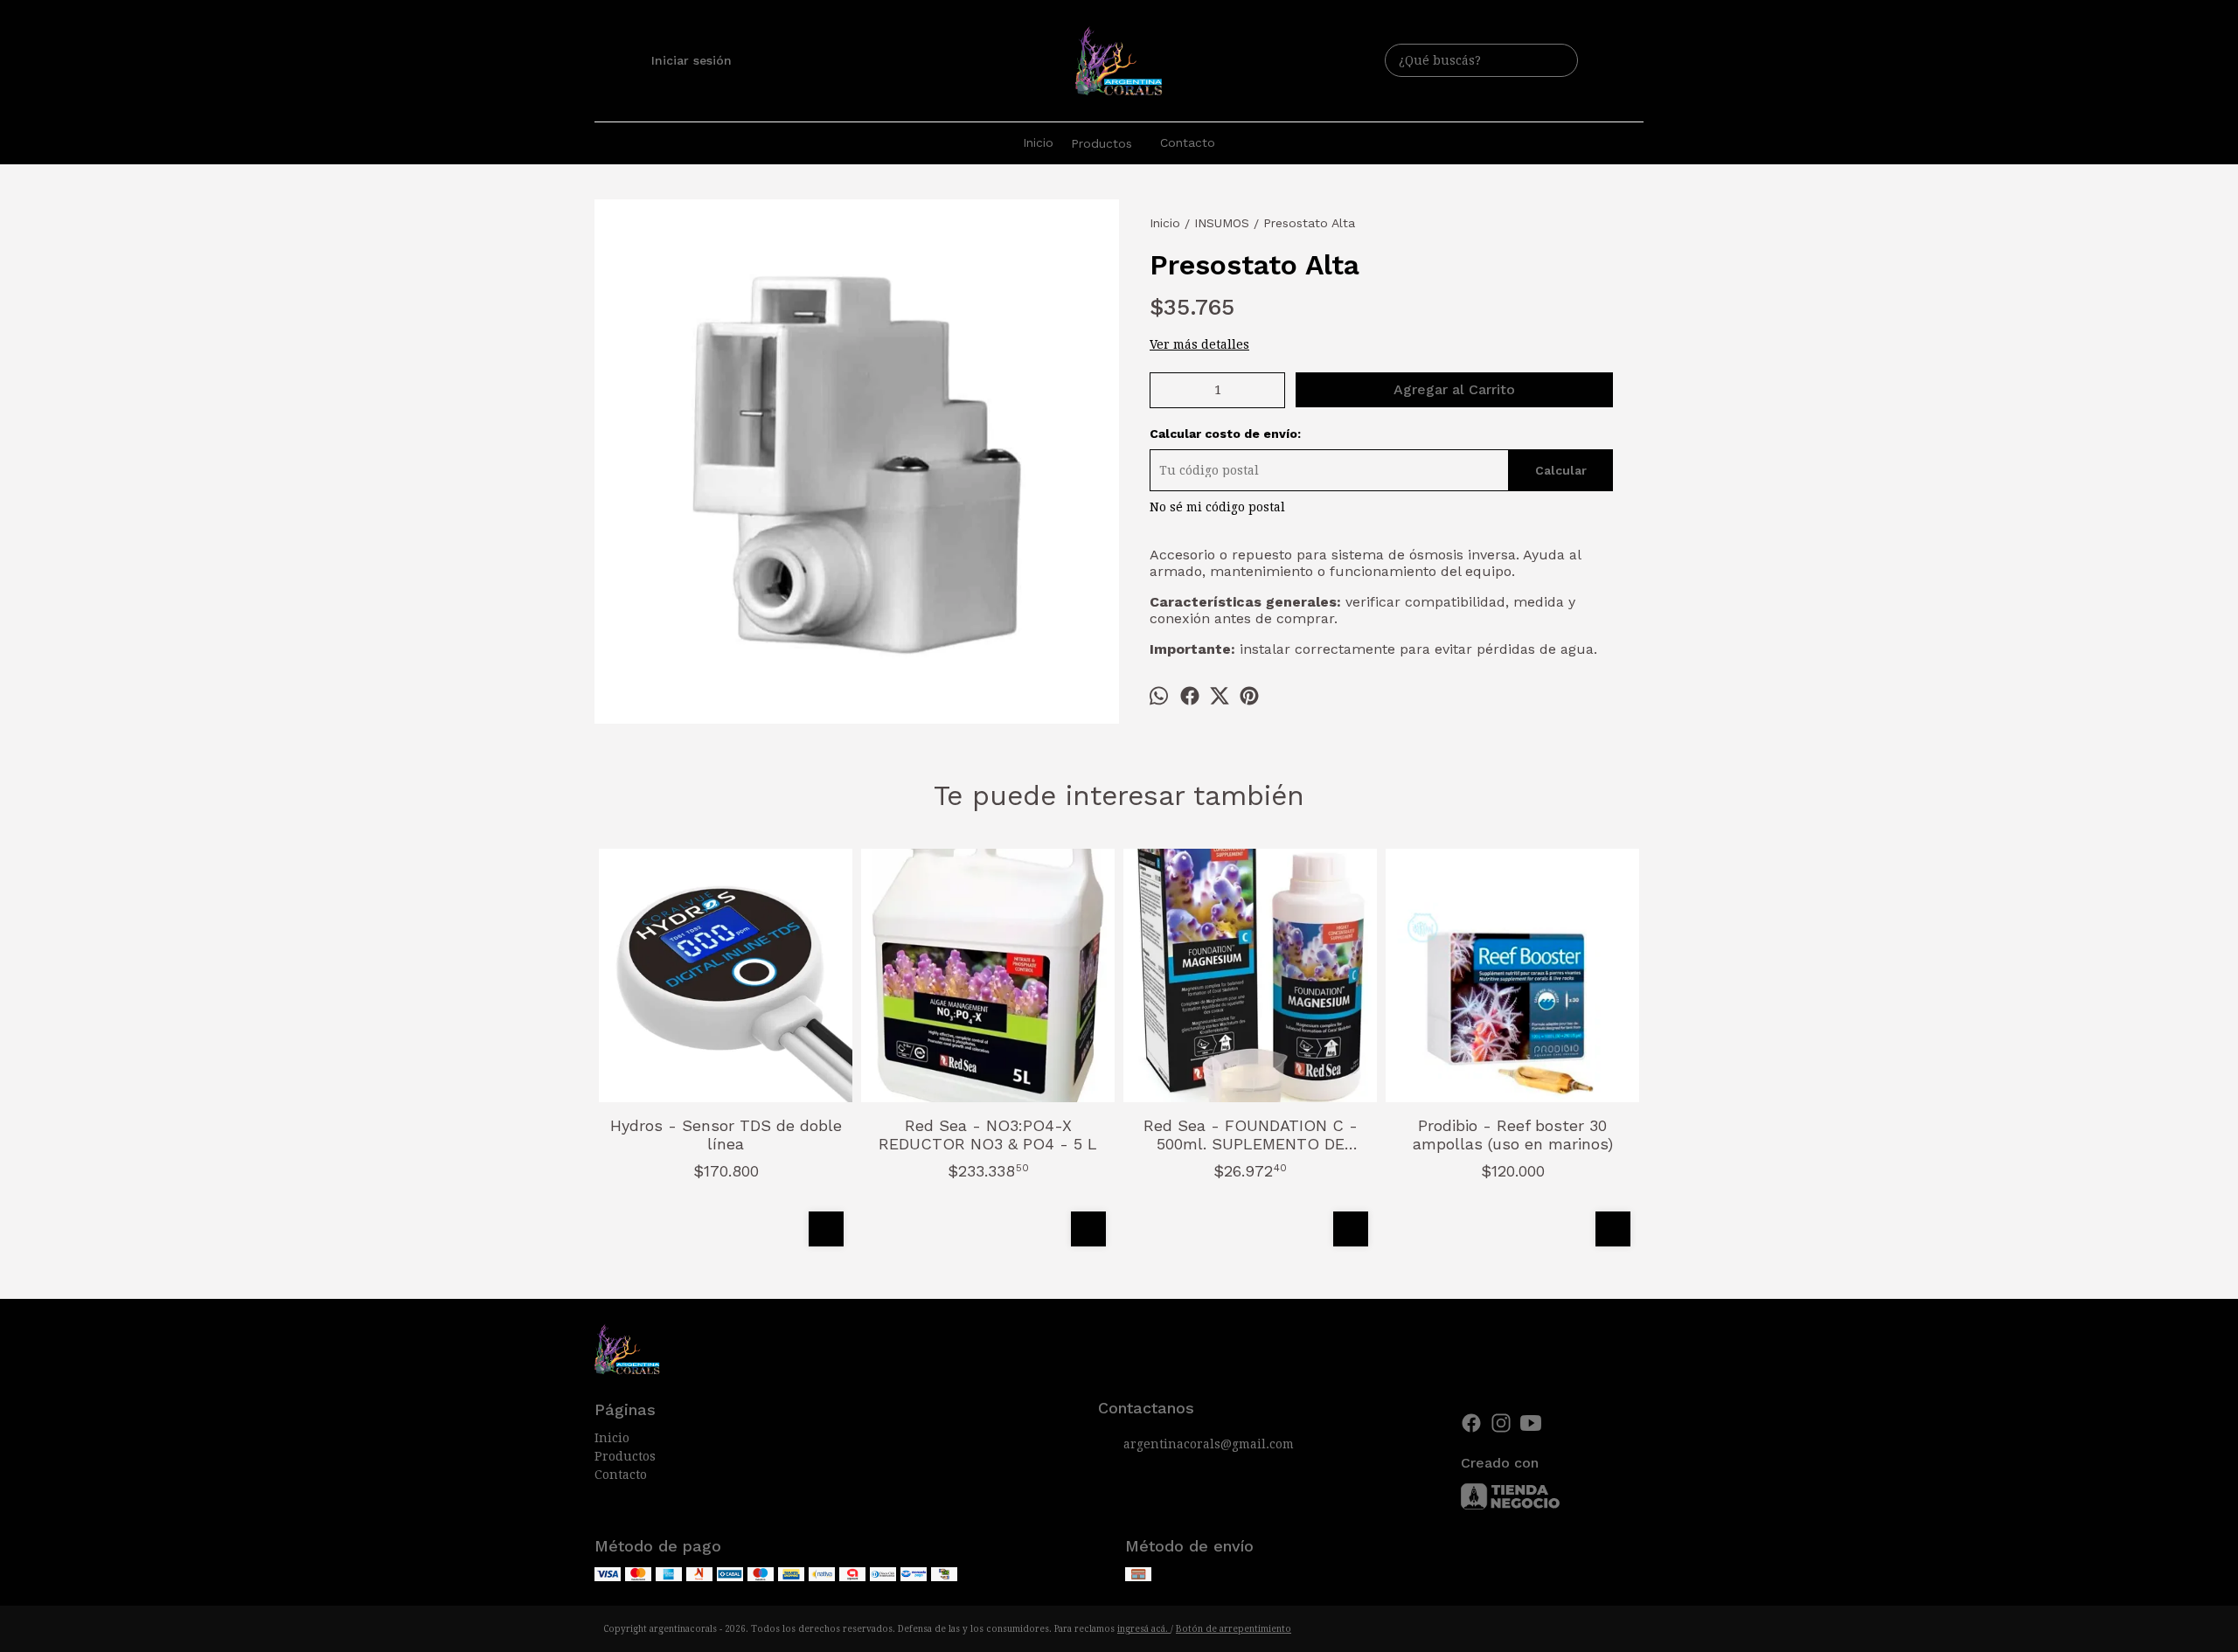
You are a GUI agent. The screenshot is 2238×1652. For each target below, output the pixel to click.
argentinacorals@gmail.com (1209, 1444)
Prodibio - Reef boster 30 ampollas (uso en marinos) (1513, 1135)
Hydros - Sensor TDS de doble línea (726, 1135)
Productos (1102, 143)
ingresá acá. (1144, 1629)
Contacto (1188, 142)
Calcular (1561, 470)
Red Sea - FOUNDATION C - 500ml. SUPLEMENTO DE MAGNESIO (1251, 1135)
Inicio (1038, 142)
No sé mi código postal (1217, 507)
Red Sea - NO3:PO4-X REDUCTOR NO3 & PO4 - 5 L (988, 1135)
